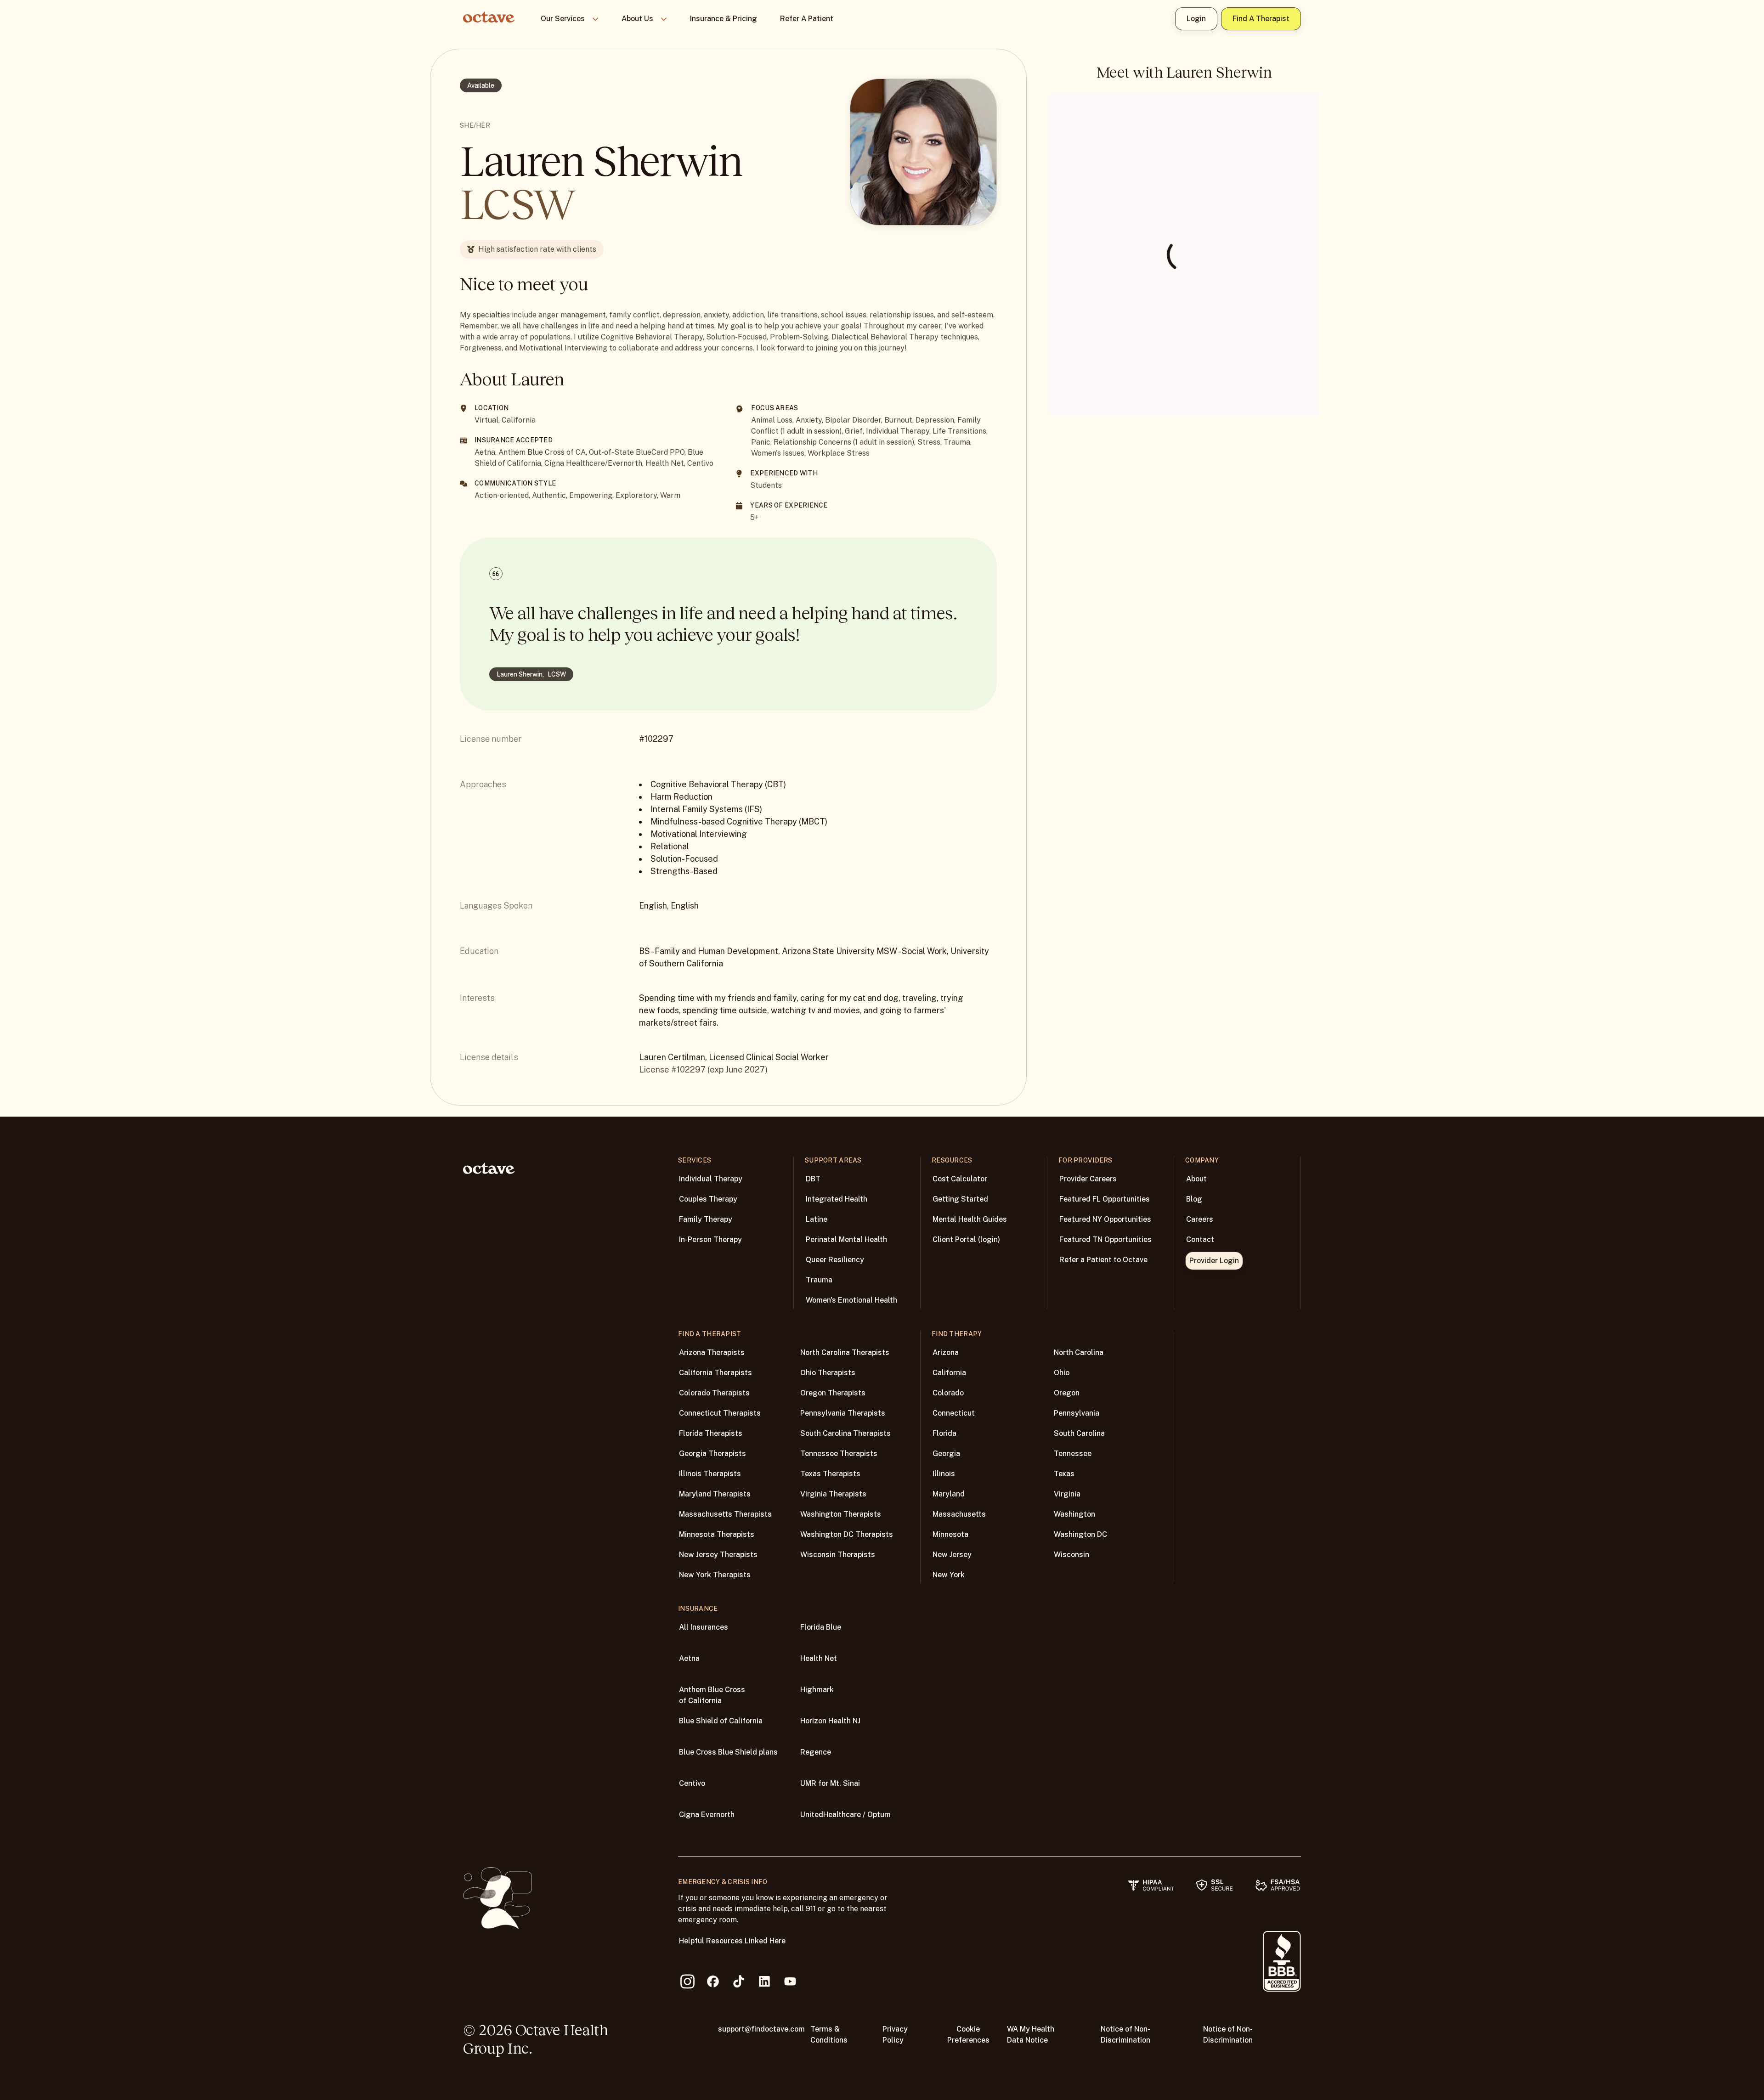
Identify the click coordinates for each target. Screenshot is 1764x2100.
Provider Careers (1088, 1179)
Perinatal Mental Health (846, 1239)
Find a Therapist (1261, 19)
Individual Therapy (711, 1179)
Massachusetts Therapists (725, 1514)
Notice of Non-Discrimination (1125, 2035)
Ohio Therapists (828, 1373)
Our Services (563, 19)
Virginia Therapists (833, 1494)
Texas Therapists (830, 1474)
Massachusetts (959, 1514)
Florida (944, 1433)
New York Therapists (715, 1575)
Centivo (692, 1783)
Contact (1200, 1239)
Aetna (689, 1658)
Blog (1194, 1199)
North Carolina (1079, 1352)
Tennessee (1073, 1454)
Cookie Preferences (968, 2035)
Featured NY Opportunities (1105, 1219)
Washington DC (1080, 1534)
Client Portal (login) (966, 1239)
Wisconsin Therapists (838, 1555)
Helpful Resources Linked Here (732, 1941)
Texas (1064, 1474)
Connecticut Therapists (720, 1413)
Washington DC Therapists (847, 1534)
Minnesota (950, 1534)
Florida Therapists (711, 1433)
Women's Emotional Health (851, 1300)
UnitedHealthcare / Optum (845, 1815)
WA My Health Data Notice (1031, 2035)
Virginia (1067, 1494)
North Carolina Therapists (845, 1352)
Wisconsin (1071, 1555)
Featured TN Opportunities (1105, 1239)
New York (949, 1575)
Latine (817, 1219)
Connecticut (954, 1413)
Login (1196, 19)
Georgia (946, 1454)
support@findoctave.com (761, 2029)
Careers (1200, 1219)
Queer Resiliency (835, 1260)
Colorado (948, 1393)
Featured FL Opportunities (1105, 1199)
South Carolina (1079, 1433)
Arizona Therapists (712, 1352)
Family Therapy (706, 1219)
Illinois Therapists (710, 1474)
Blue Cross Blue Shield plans (728, 1752)
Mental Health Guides (970, 1219)
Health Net (819, 1658)
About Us (637, 19)
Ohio (1062, 1373)
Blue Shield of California (721, 1721)
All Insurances (704, 1627)
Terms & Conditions (829, 2035)
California (949, 1373)
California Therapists (715, 1373)
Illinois (944, 1474)
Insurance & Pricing (724, 19)
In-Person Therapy (710, 1239)
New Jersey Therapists (718, 1555)
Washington (1074, 1514)
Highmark (817, 1690)
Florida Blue (821, 1627)
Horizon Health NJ (830, 1721)
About (1196, 1179)
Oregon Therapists (833, 1393)
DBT (813, 1179)
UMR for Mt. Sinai (830, 1783)
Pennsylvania (1077, 1413)
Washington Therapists (841, 1514)
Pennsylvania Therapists (843, 1413)
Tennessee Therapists (839, 1454)
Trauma (819, 1280)
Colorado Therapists (714, 1393)
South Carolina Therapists (845, 1433)
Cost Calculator (960, 1179)
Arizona (946, 1352)
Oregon (1067, 1393)
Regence (816, 1752)
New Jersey (952, 1555)
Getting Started (960, 1199)
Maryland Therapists (715, 1494)
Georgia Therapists (712, 1454)
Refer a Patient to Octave (1103, 1260)
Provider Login (1214, 1261)
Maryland (949, 1494)
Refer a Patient (807, 19)
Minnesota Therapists (717, 1534)
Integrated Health (837, 1199)
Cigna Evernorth (707, 1815)
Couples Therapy (708, 1199)
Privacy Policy (895, 2035)
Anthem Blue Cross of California (712, 1695)
